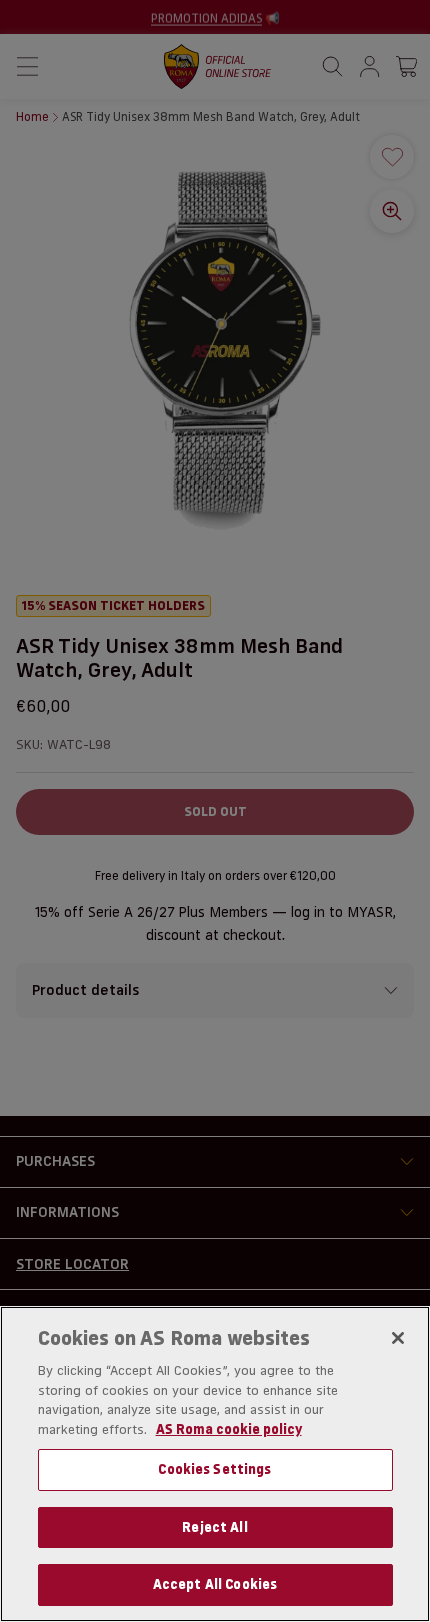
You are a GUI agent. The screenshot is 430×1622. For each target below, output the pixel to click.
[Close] (398, 1338)
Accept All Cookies (215, 1584)
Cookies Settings (214, 1469)
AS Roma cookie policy (229, 1429)
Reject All (214, 1527)
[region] (215, 1464)
